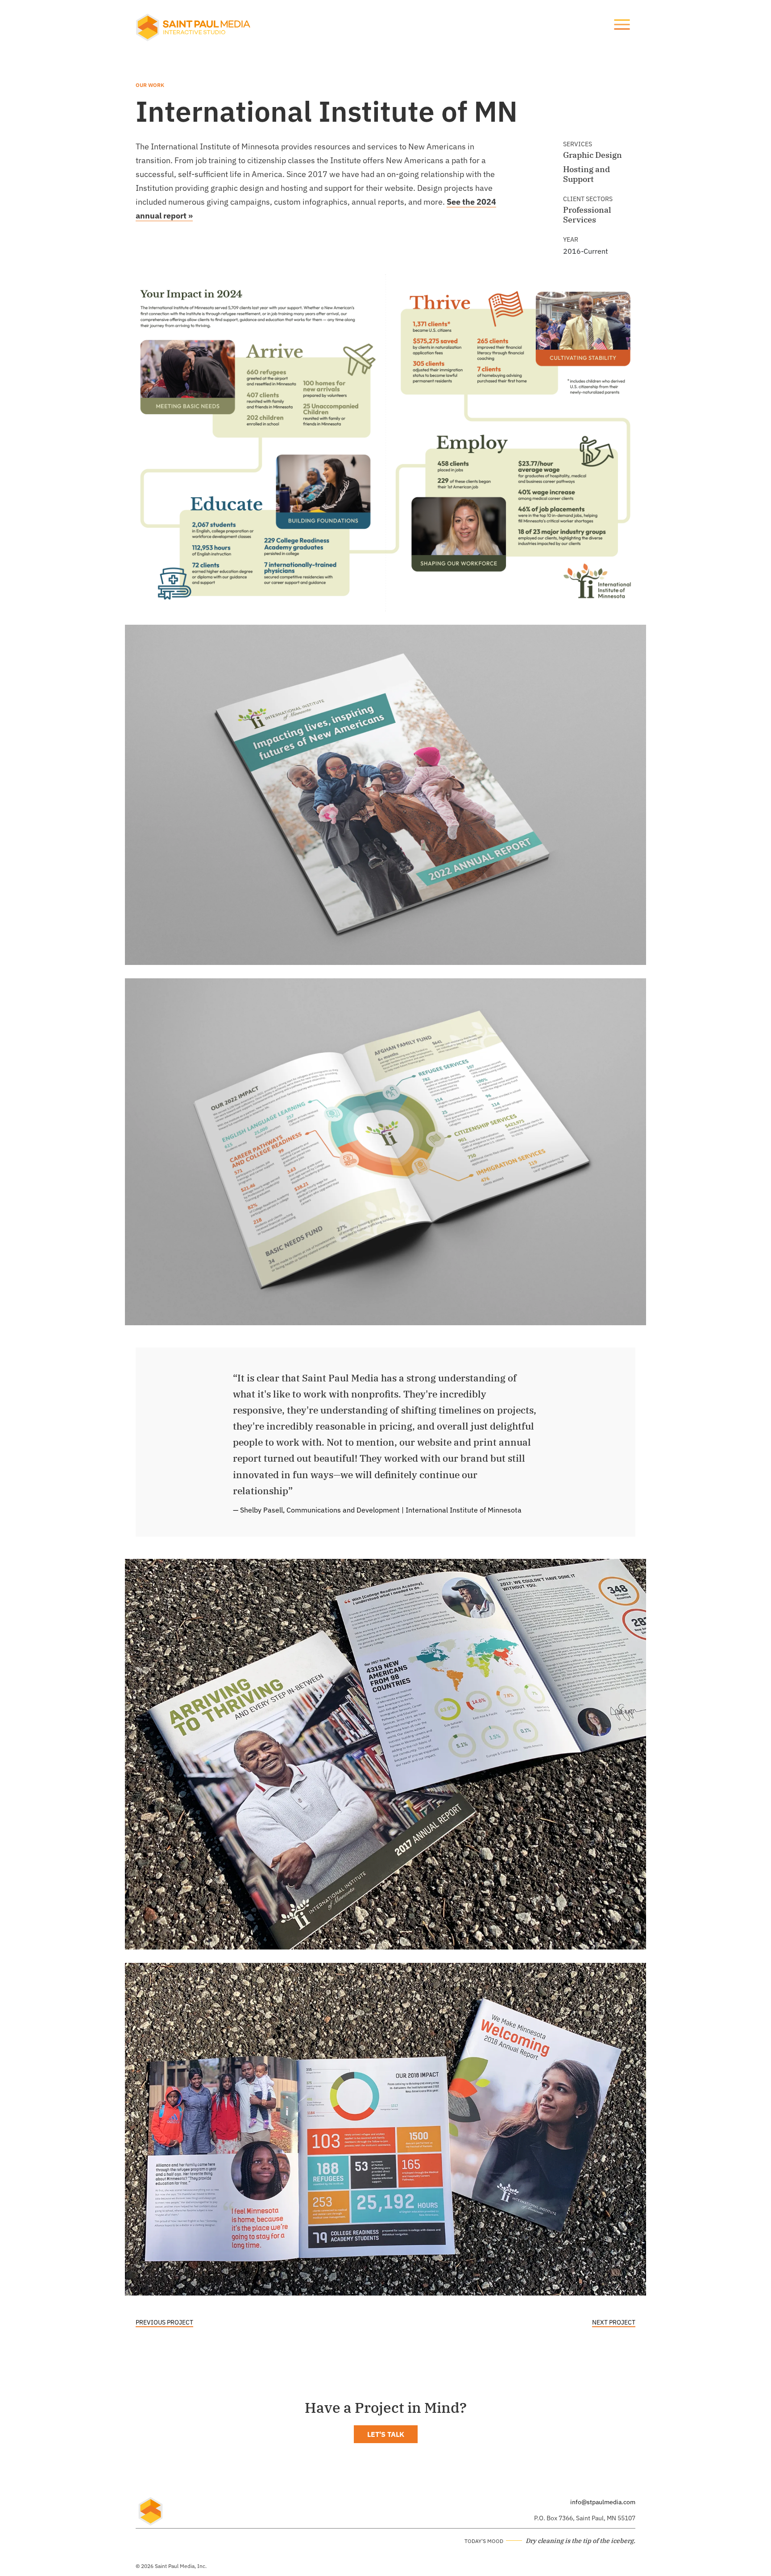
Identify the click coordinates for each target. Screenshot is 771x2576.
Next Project (614, 2322)
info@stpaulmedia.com (603, 2502)
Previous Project (164, 2322)
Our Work (150, 85)
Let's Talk (386, 2434)
